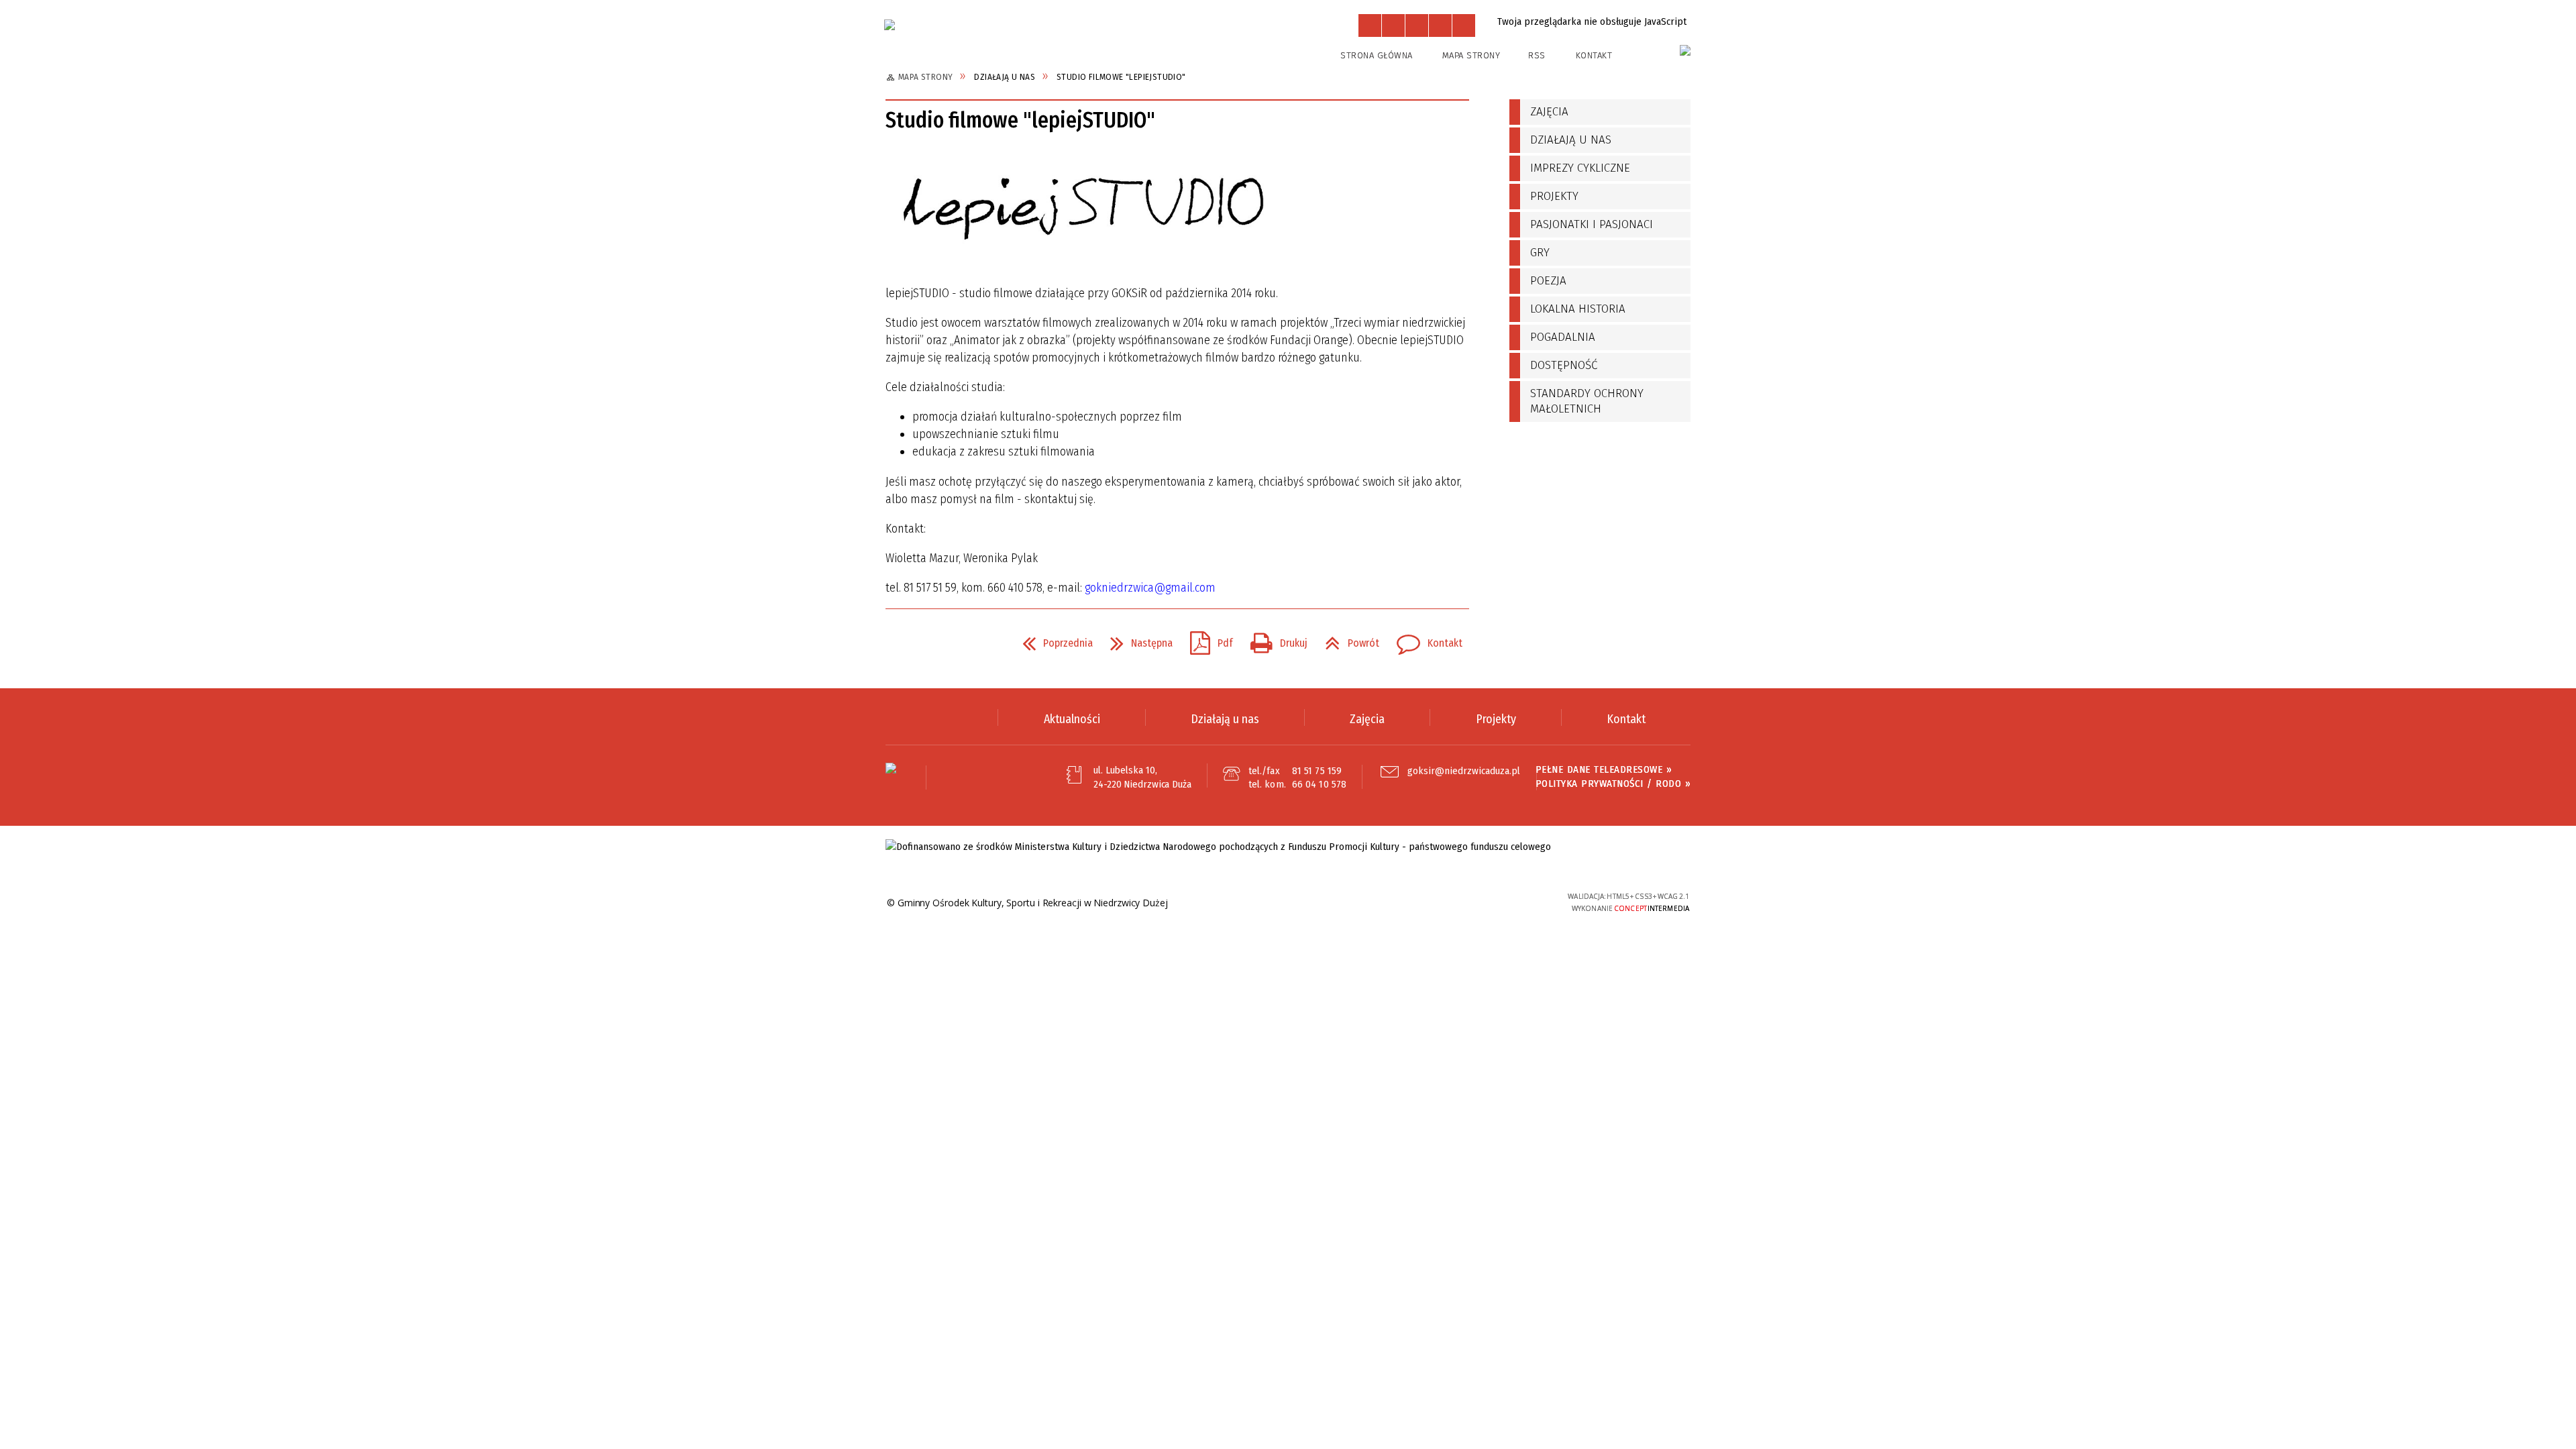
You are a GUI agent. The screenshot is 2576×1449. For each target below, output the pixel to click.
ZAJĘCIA (1549, 112)
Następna (1136, 639)
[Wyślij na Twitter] (923, 643)
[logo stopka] (891, 768)
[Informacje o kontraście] (1464, 25)
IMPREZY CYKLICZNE (1580, 168)
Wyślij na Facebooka (899, 643)
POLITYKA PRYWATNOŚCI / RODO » (1613, 784)
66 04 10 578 (1319, 784)
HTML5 (1443, 902)
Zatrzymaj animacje (1370, 25)
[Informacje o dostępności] (1393, 25)
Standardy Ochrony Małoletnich (1587, 401)
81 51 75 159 (1317, 771)
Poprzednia (1052, 639)
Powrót (1347, 639)
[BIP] (1685, 50)
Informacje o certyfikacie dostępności (1301, 903)
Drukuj (1274, 639)
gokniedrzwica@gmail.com (1150, 588)
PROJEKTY (1554, 196)
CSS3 (1463, 902)
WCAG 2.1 (1505, 901)
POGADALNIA (1563, 337)
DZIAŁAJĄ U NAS (1571, 140)
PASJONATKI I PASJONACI (1592, 224)
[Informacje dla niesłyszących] (1440, 25)
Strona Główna (1377, 55)
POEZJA (1548, 281)
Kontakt (1594, 55)
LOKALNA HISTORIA (1578, 309)
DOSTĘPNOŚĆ (1564, 365)
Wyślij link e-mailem (947, 643)
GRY (1540, 253)
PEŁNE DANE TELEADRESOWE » (1604, 769)
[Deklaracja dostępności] (1417, 25)
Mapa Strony (1471, 55)
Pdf (1206, 639)
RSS (1537, 55)
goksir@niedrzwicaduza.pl (1464, 771)
